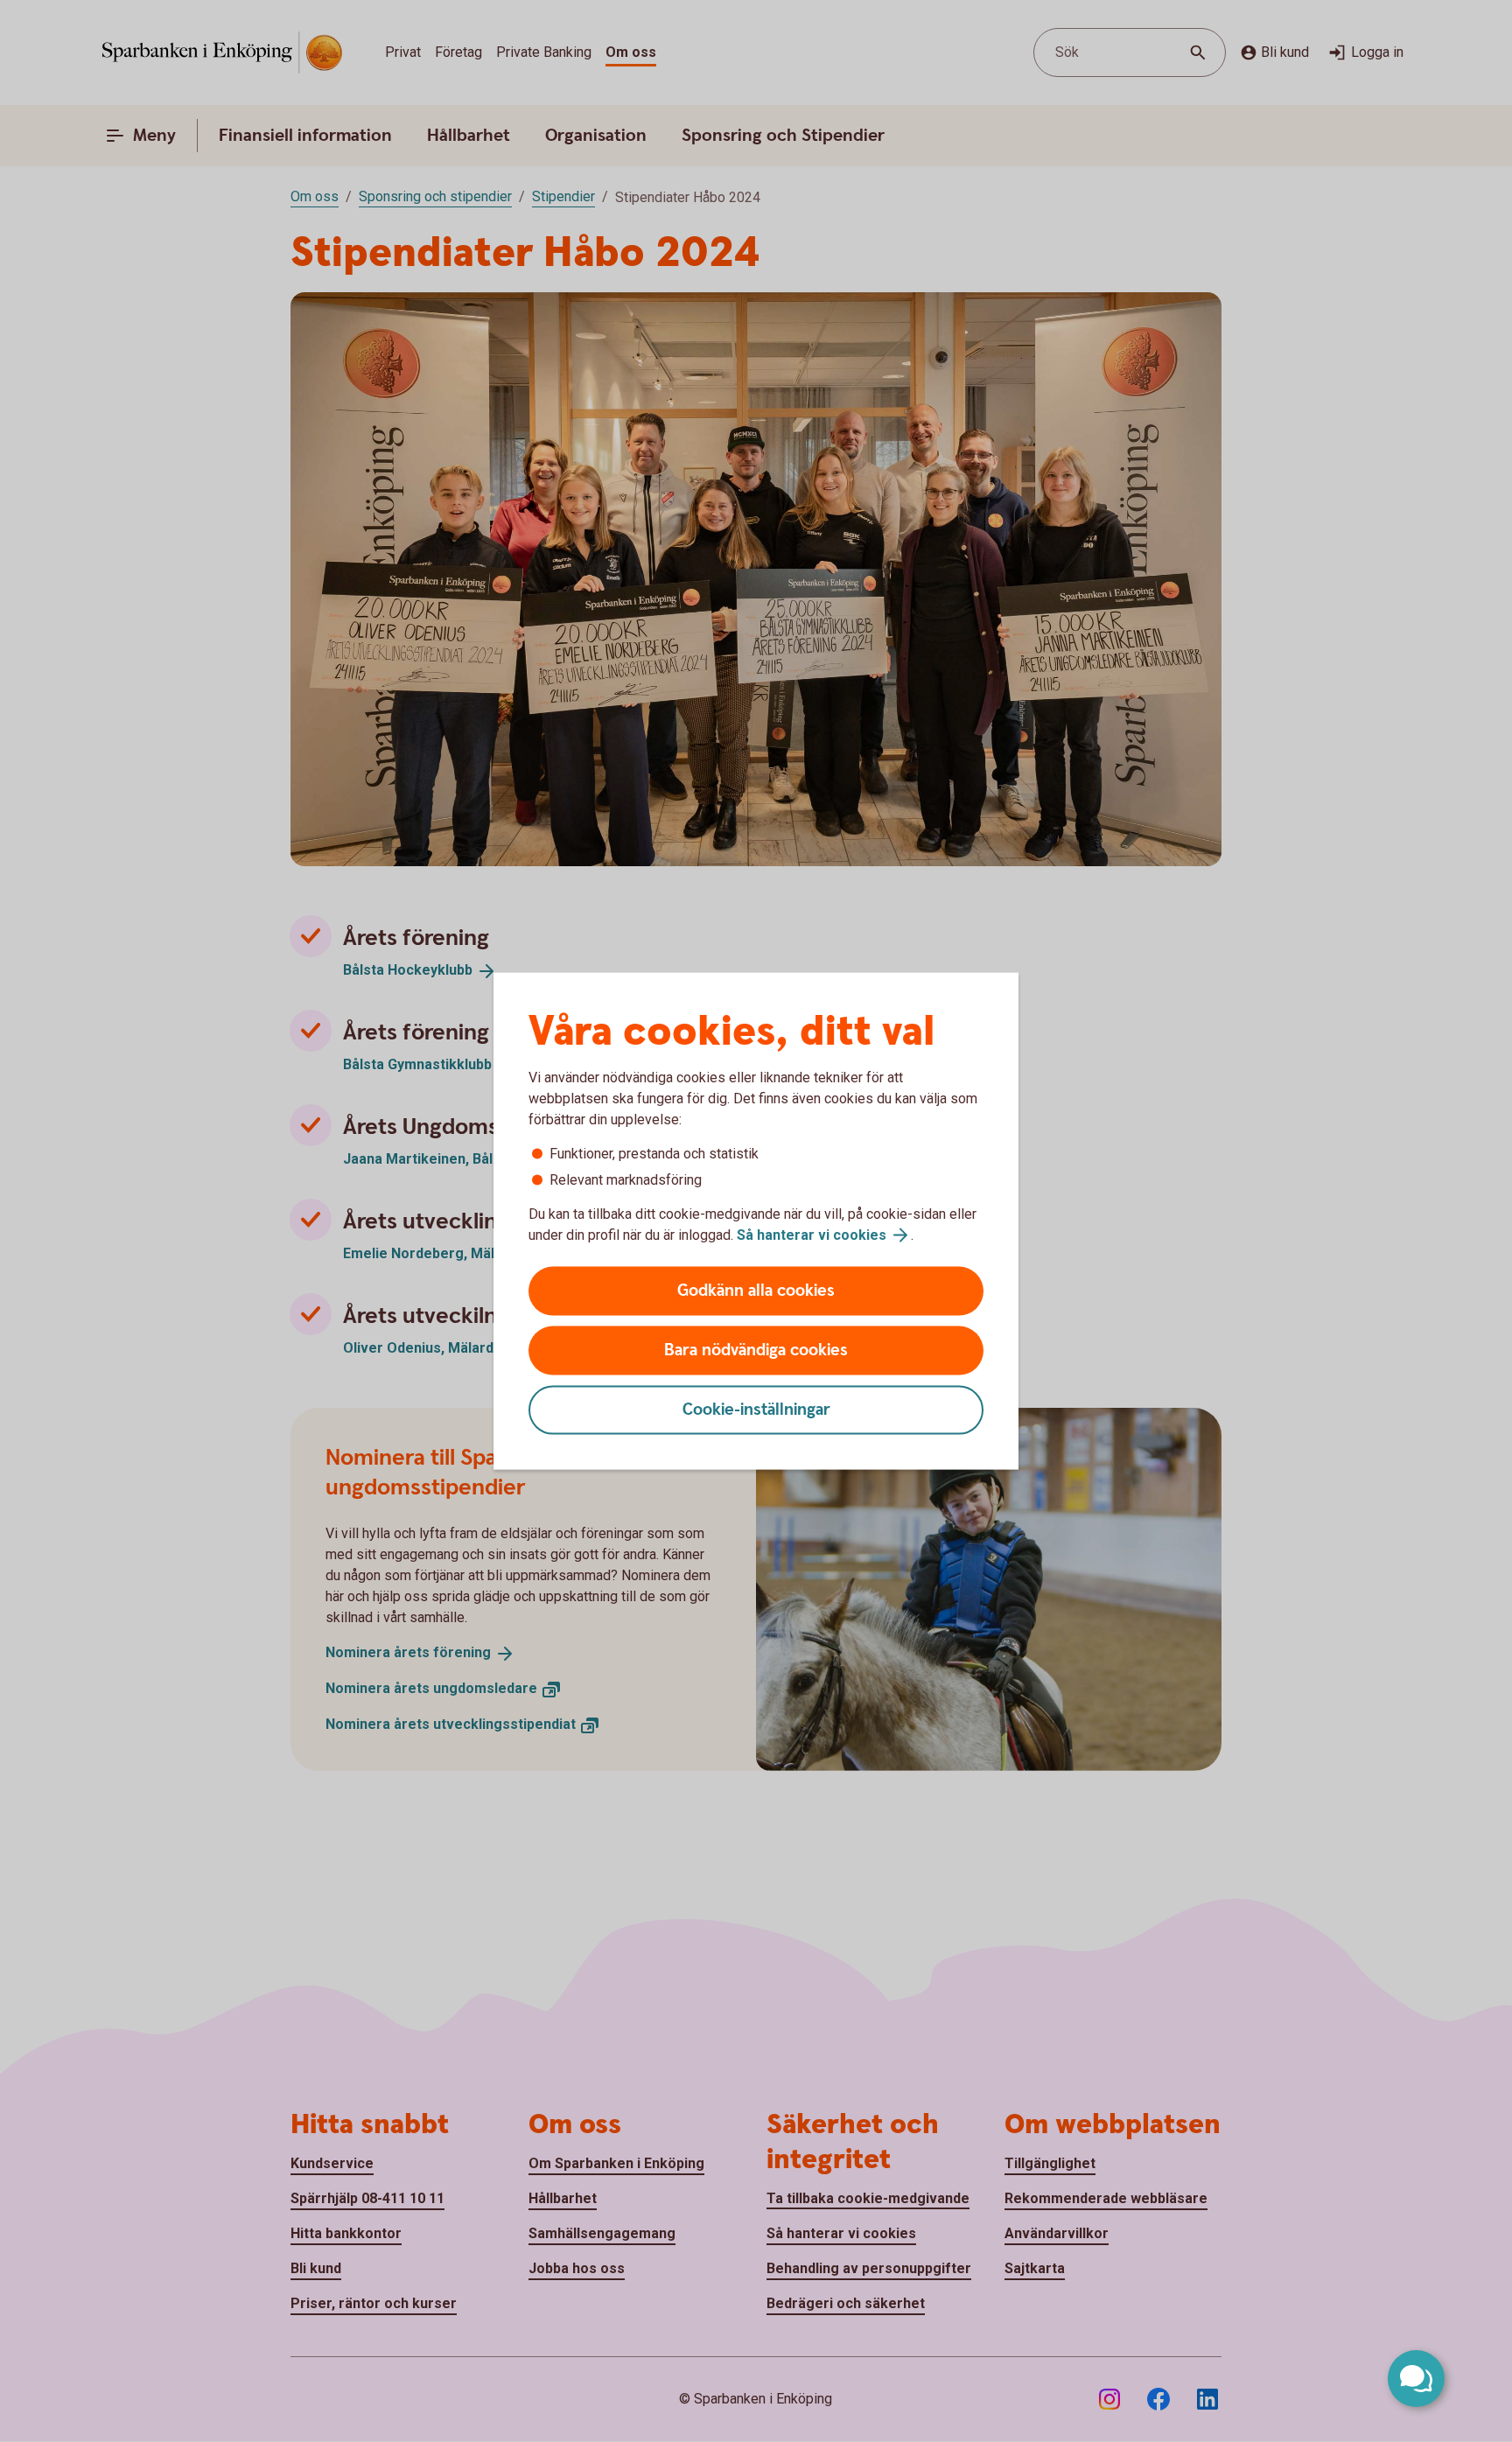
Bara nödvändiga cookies (756, 1350)
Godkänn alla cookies (756, 1291)
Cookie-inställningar (756, 1410)
